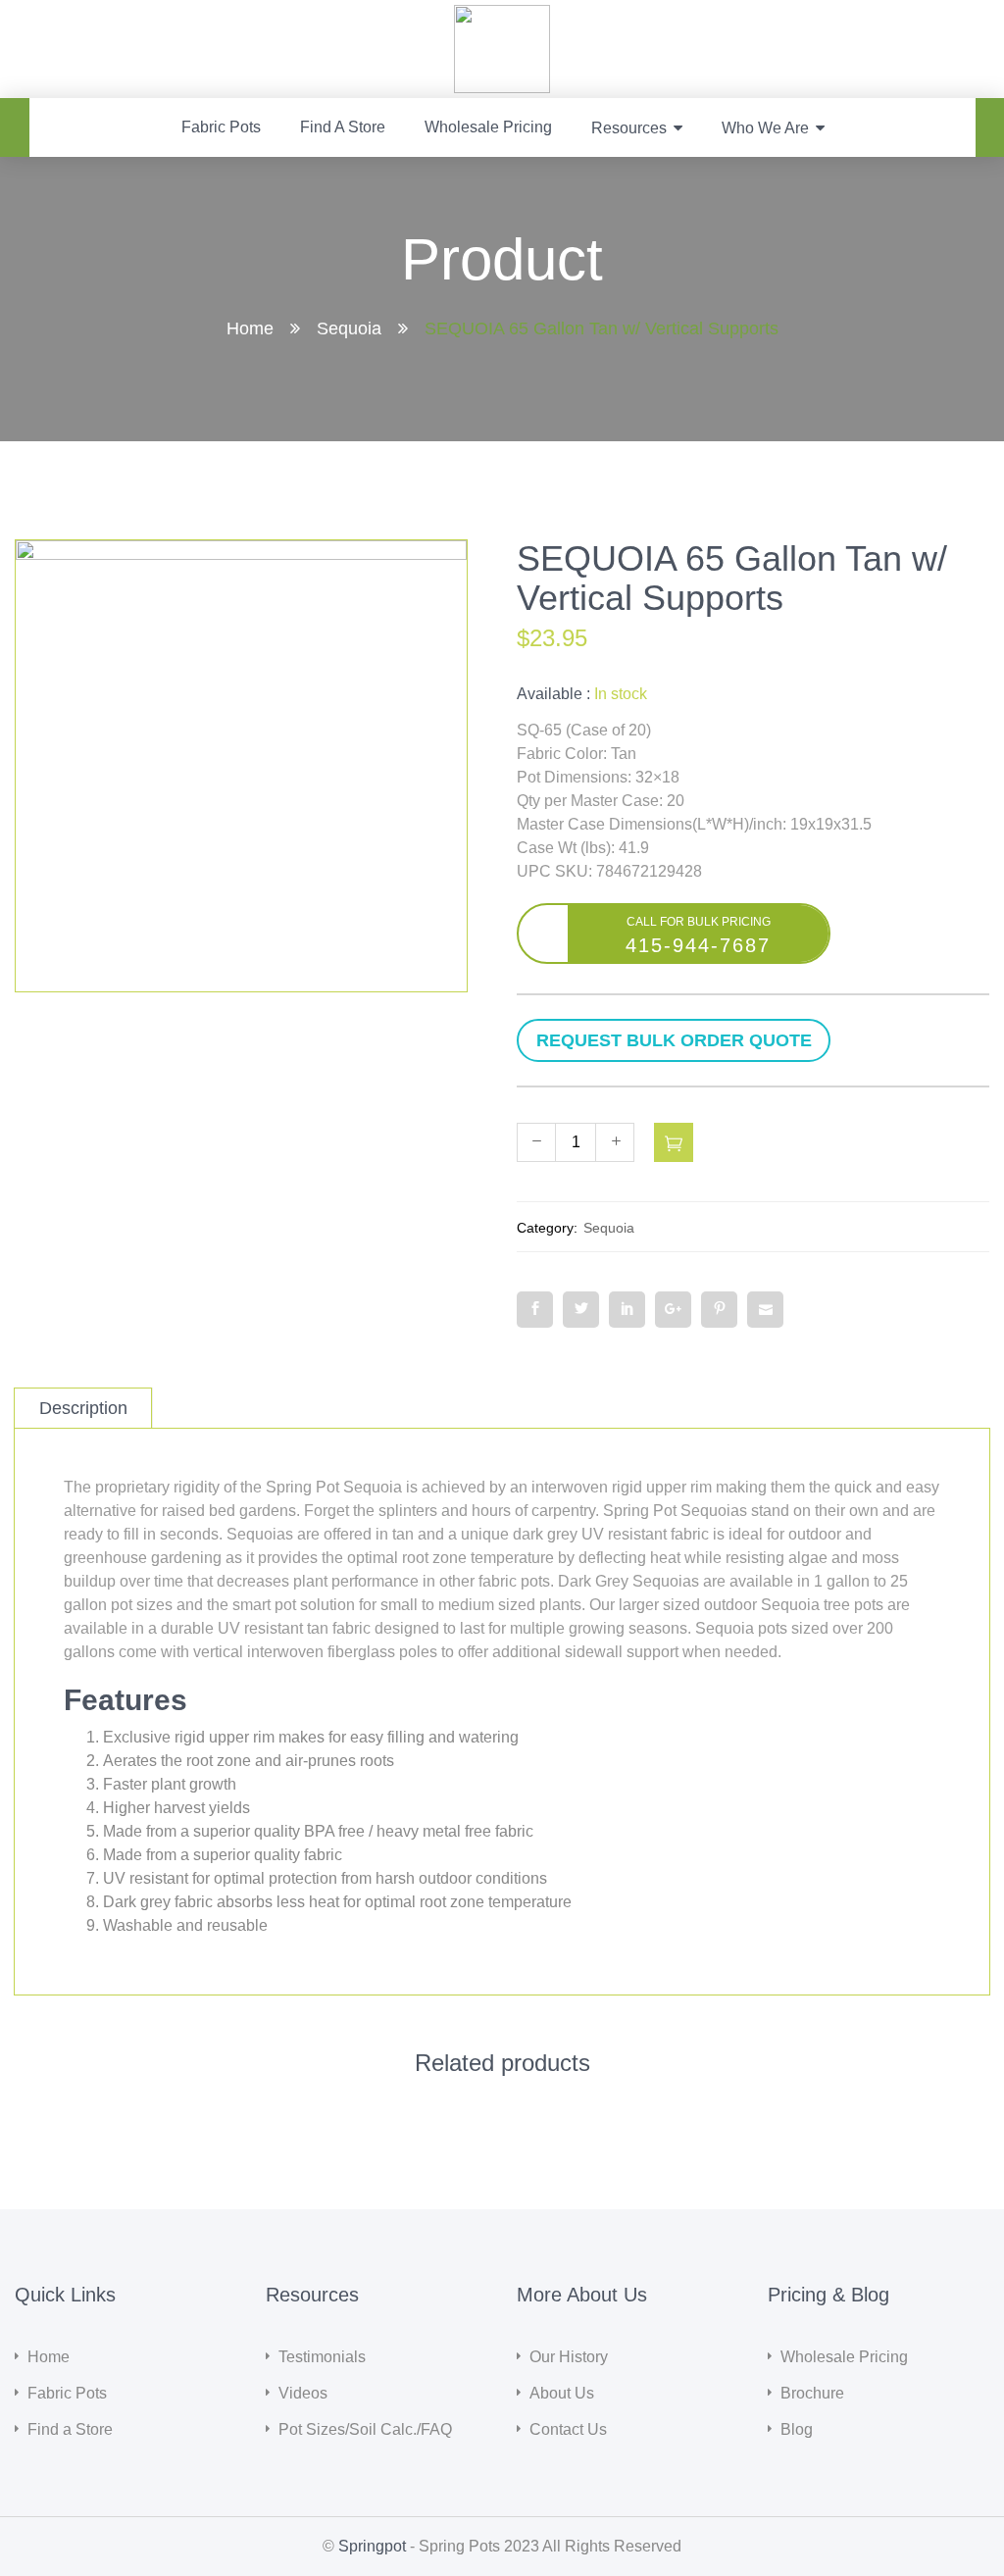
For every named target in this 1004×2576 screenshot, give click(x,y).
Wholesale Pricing (488, 127)
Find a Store (70, 2429)
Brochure (812, 2393)
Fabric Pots (221, 127)
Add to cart (674, 1142)
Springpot (372, 2546)
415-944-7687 (698, 945)
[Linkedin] (627, 1310)
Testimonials (322, 2357)
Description (83, 1408)
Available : (553, 694)
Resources (629, 128)
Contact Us (568, 2429)
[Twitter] (581, 1310)
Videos (303, 2393)
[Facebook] (535, 1310)
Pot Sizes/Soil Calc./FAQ (365, 2429)
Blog (797, 2429)
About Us (562, 2393)
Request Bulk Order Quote (753, 1040)
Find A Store (343, 127)
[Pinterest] (719, 1310)
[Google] (673, 1310)
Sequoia (349, 328)
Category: (547, 1228)
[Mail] (765, 1310)
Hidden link (502, 16)
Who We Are (765, 128)
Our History (569, 2357)
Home (250, 328)
